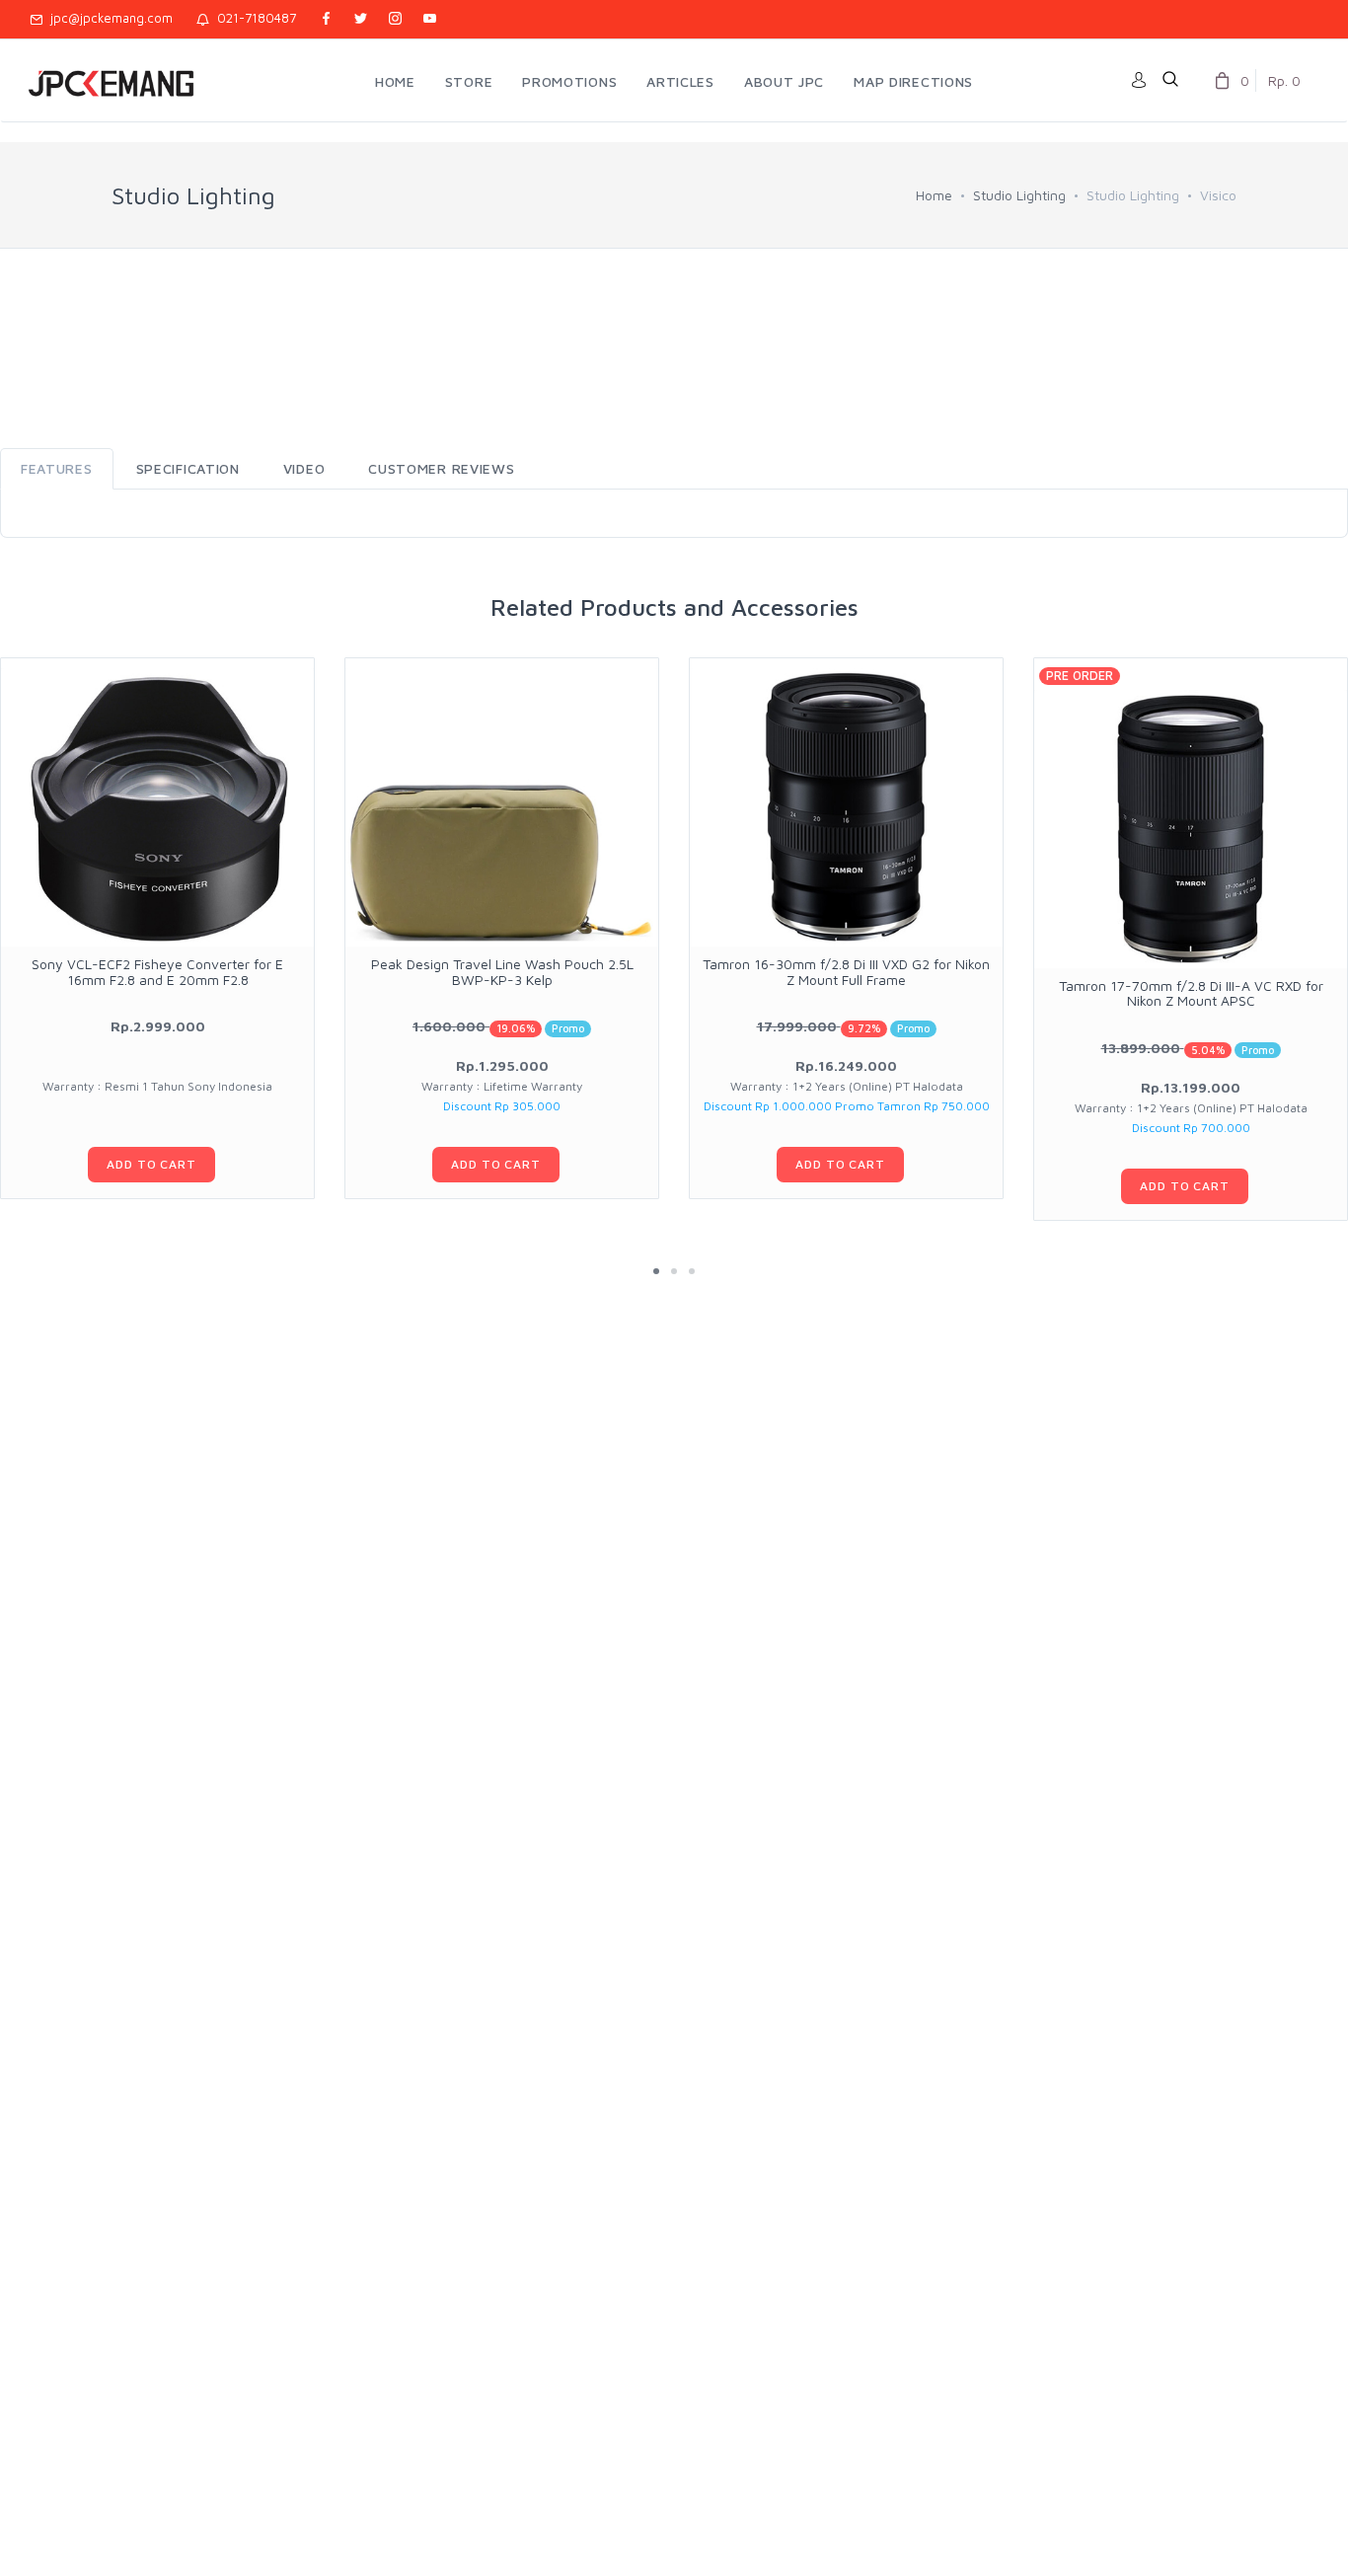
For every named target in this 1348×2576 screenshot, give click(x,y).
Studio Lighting (1019, 195)
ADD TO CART (151, 1164)
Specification (188, 468)
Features (57, 468)
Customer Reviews (441, 468)
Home (934, 195)
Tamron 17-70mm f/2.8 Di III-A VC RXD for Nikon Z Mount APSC (1191, 993)
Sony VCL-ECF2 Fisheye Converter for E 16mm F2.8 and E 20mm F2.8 (157, 971)
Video (304, 468)
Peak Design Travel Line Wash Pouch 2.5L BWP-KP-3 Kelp (502, 971)
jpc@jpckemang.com (108, 18)
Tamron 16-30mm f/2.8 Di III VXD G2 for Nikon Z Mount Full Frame (846, 971)
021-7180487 (253, 18)
